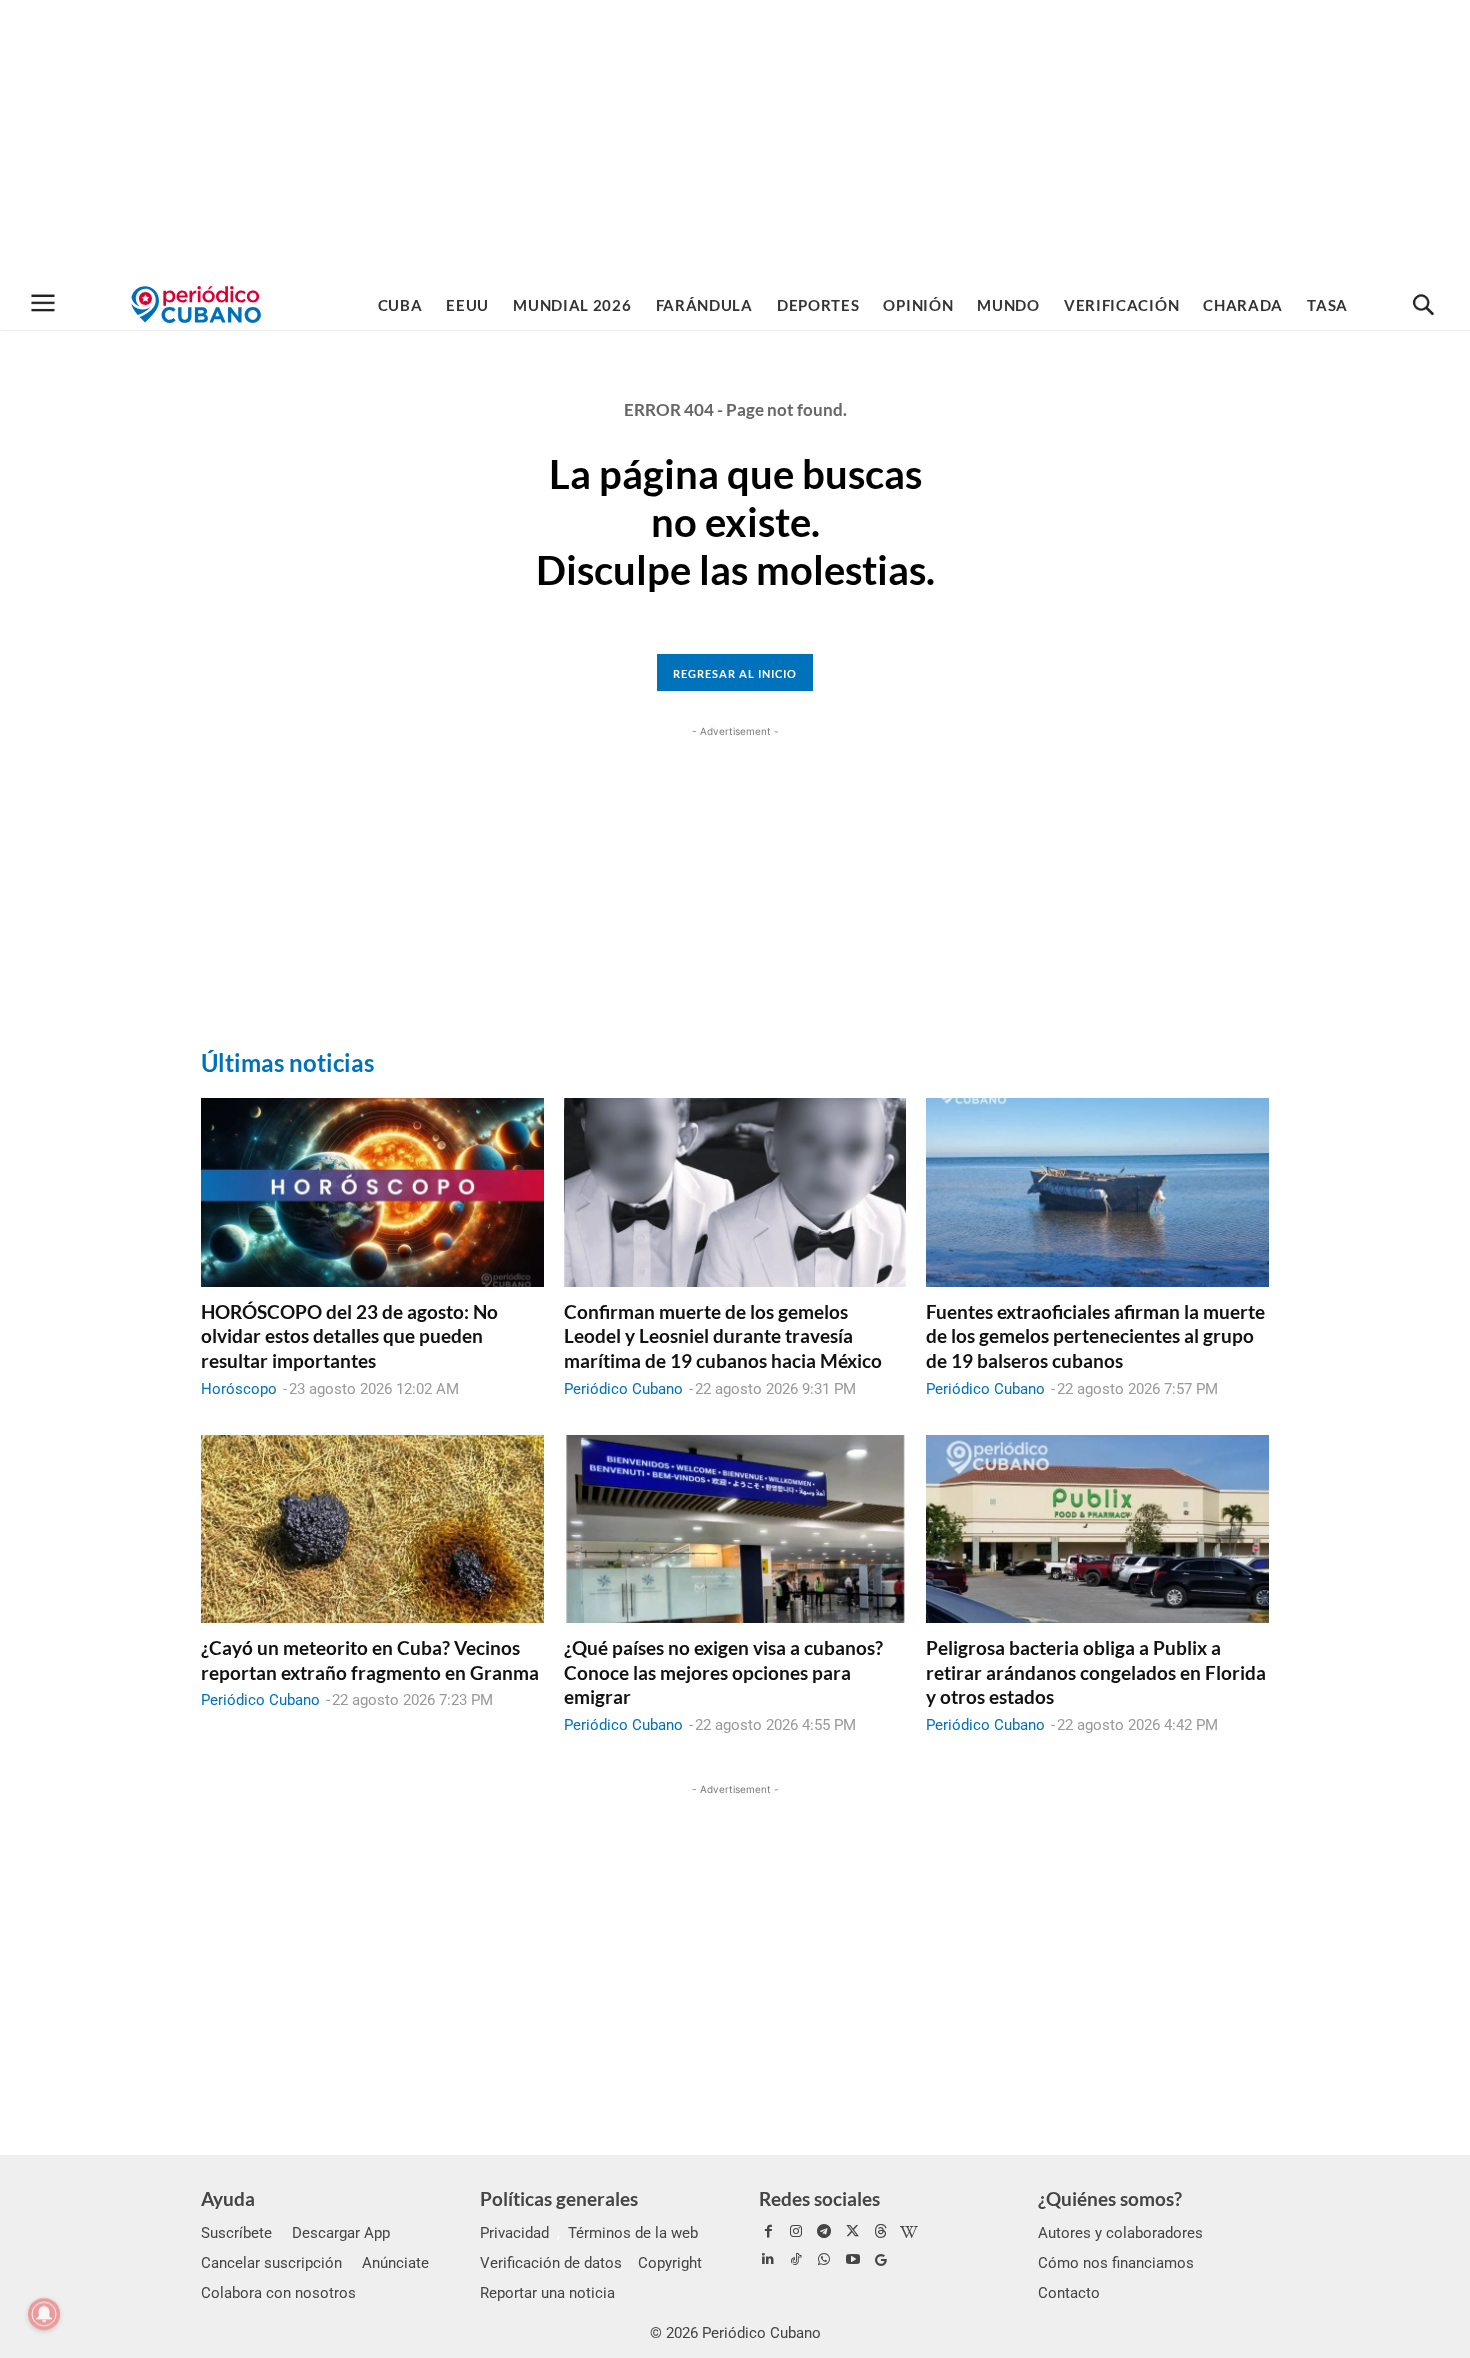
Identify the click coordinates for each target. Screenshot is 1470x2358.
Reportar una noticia (547, 2293)
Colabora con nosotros (278, 2293)
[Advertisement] (735, 140)
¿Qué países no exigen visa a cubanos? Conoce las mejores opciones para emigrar (723, 1672)
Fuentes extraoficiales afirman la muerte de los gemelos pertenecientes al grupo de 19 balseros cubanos (1095, 1336)
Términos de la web (633, 2233)
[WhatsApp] (824, 2260)
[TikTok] (796, 2260)
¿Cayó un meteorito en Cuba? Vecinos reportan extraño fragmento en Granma (370, 1660)
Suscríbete (236, 2233)
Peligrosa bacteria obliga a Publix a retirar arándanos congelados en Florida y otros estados (1096, 1672)
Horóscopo (239, 1389)
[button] (1423, 306)
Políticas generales (559, 2198)
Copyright (670, 2263)
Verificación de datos (551, 2263)
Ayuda (228, 2198)
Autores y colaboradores (1120, 2233)
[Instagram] (796, 2232)
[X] (853, 2232)
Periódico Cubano (623, 1389)
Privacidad (514, 2233)
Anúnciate (395, 2263)
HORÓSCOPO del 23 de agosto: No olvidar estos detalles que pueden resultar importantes (349, 1336)
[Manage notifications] (44, 2314)
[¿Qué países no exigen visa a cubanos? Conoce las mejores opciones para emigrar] (735, 1529)
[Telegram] (824, 2232)
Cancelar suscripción (271, 2263)
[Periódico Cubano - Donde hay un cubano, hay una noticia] (196, 304)
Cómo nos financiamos (1116, 2263)
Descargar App (341, 2233)
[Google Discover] (881, 2260)
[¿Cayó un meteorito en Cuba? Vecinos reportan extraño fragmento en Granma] (372, 1529)
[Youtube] (853, 2260)
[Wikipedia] (909, 2232)
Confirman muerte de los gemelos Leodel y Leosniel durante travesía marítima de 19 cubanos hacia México (723, 1336)
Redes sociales (819, 2198)
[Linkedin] (768, 2260)
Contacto (1069, 2293)
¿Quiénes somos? (1110, 2198)
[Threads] (881, 2232)
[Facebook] (768, 2232)
